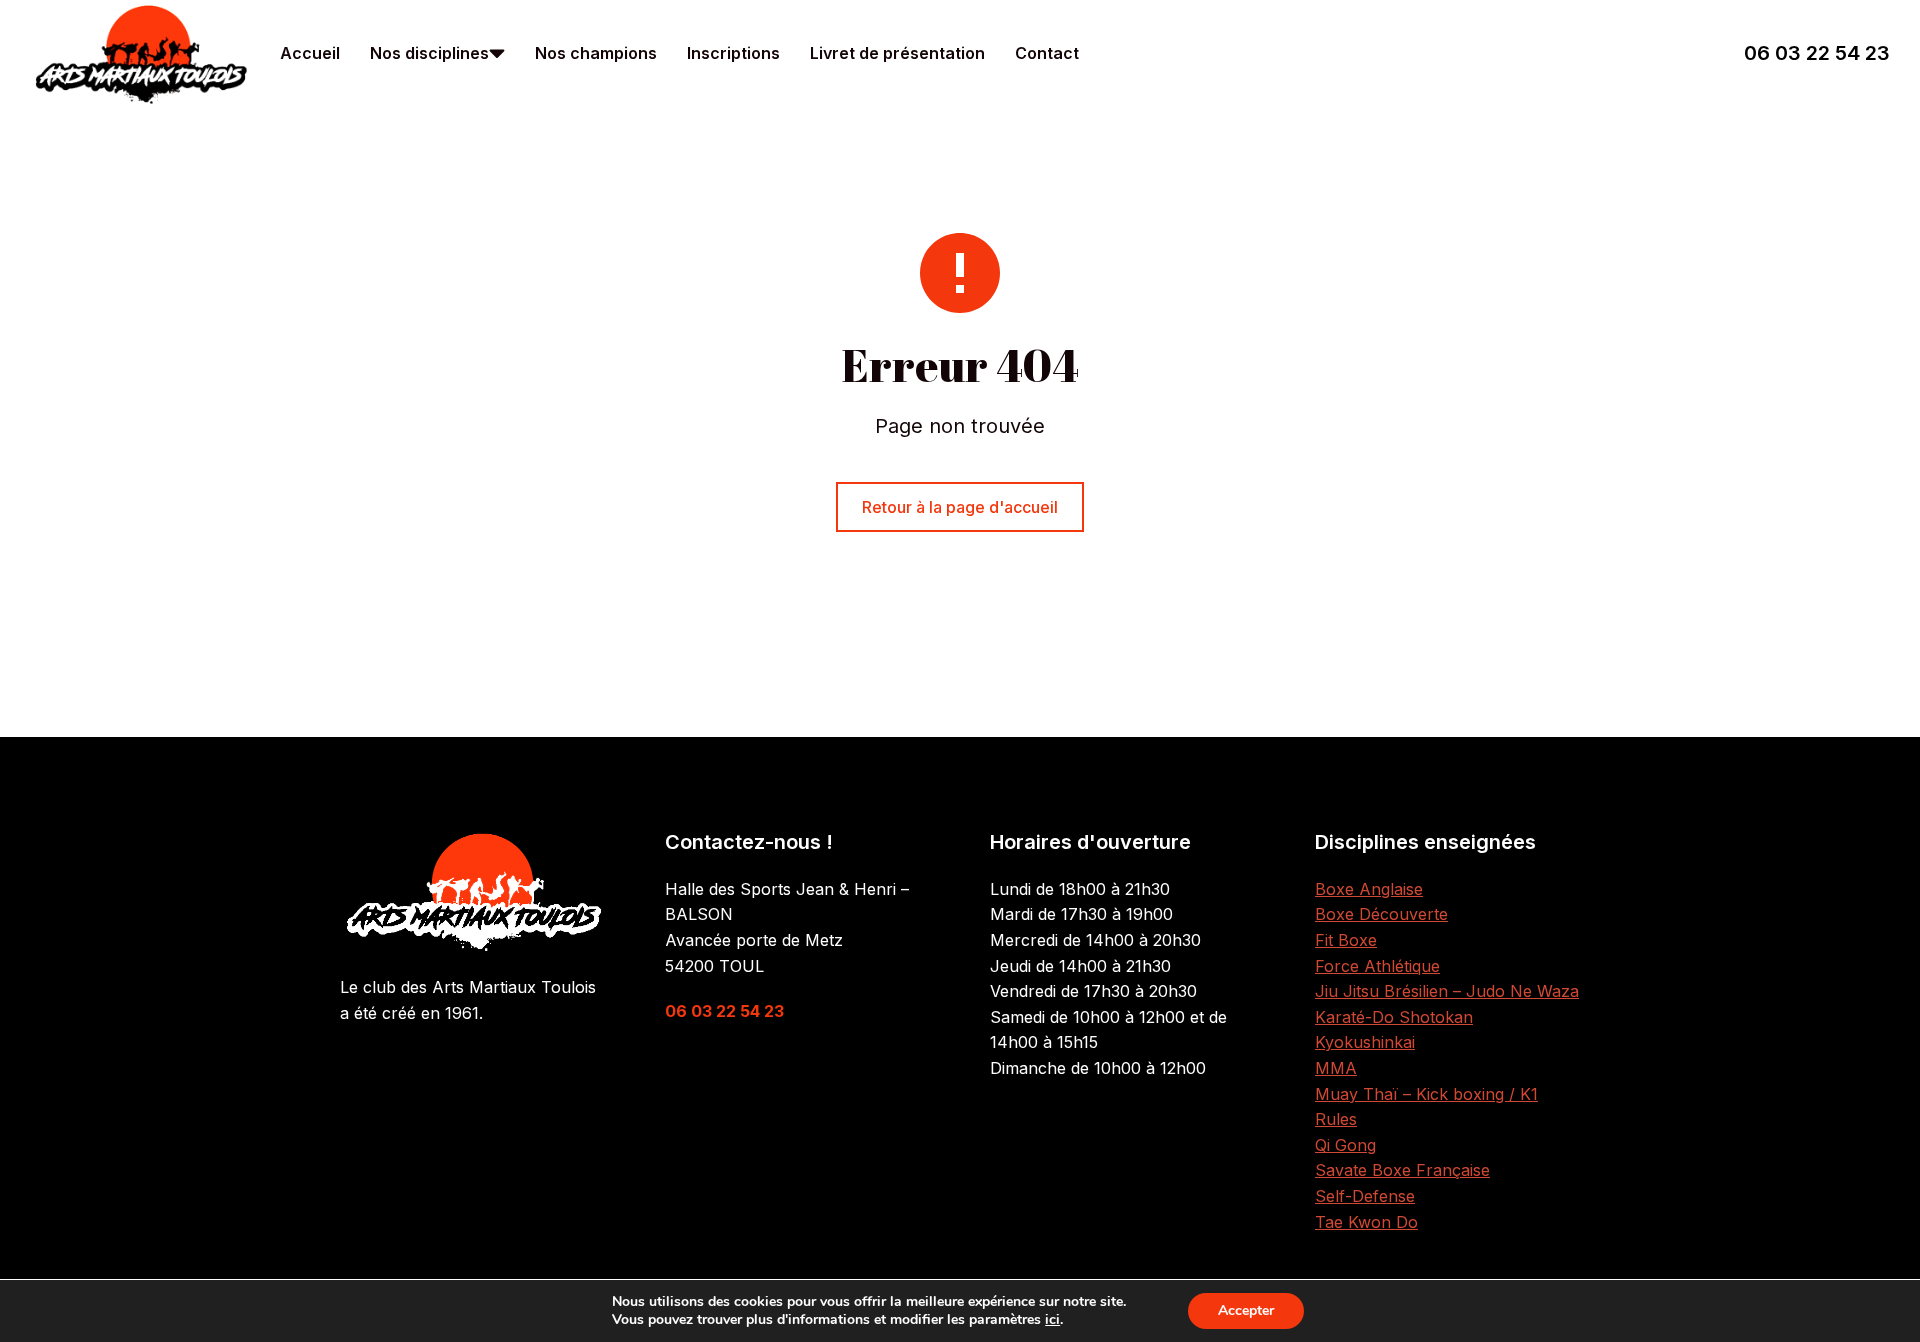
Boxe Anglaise (1369, 889)
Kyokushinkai (1365, 1042)
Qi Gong (1345, 1145)
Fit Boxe (1346, 940)
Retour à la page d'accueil (960, 507)
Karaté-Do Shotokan (1394, 1017)
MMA (1336, 1068)
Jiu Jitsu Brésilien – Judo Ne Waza (1447, 991)
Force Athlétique (1377, 966)
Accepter (1246, 1310)
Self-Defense (1365, 1196)
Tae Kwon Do (1366, 1222)
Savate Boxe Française (1402, 1170)
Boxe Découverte (1381, 914)
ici (1052, 1320)
